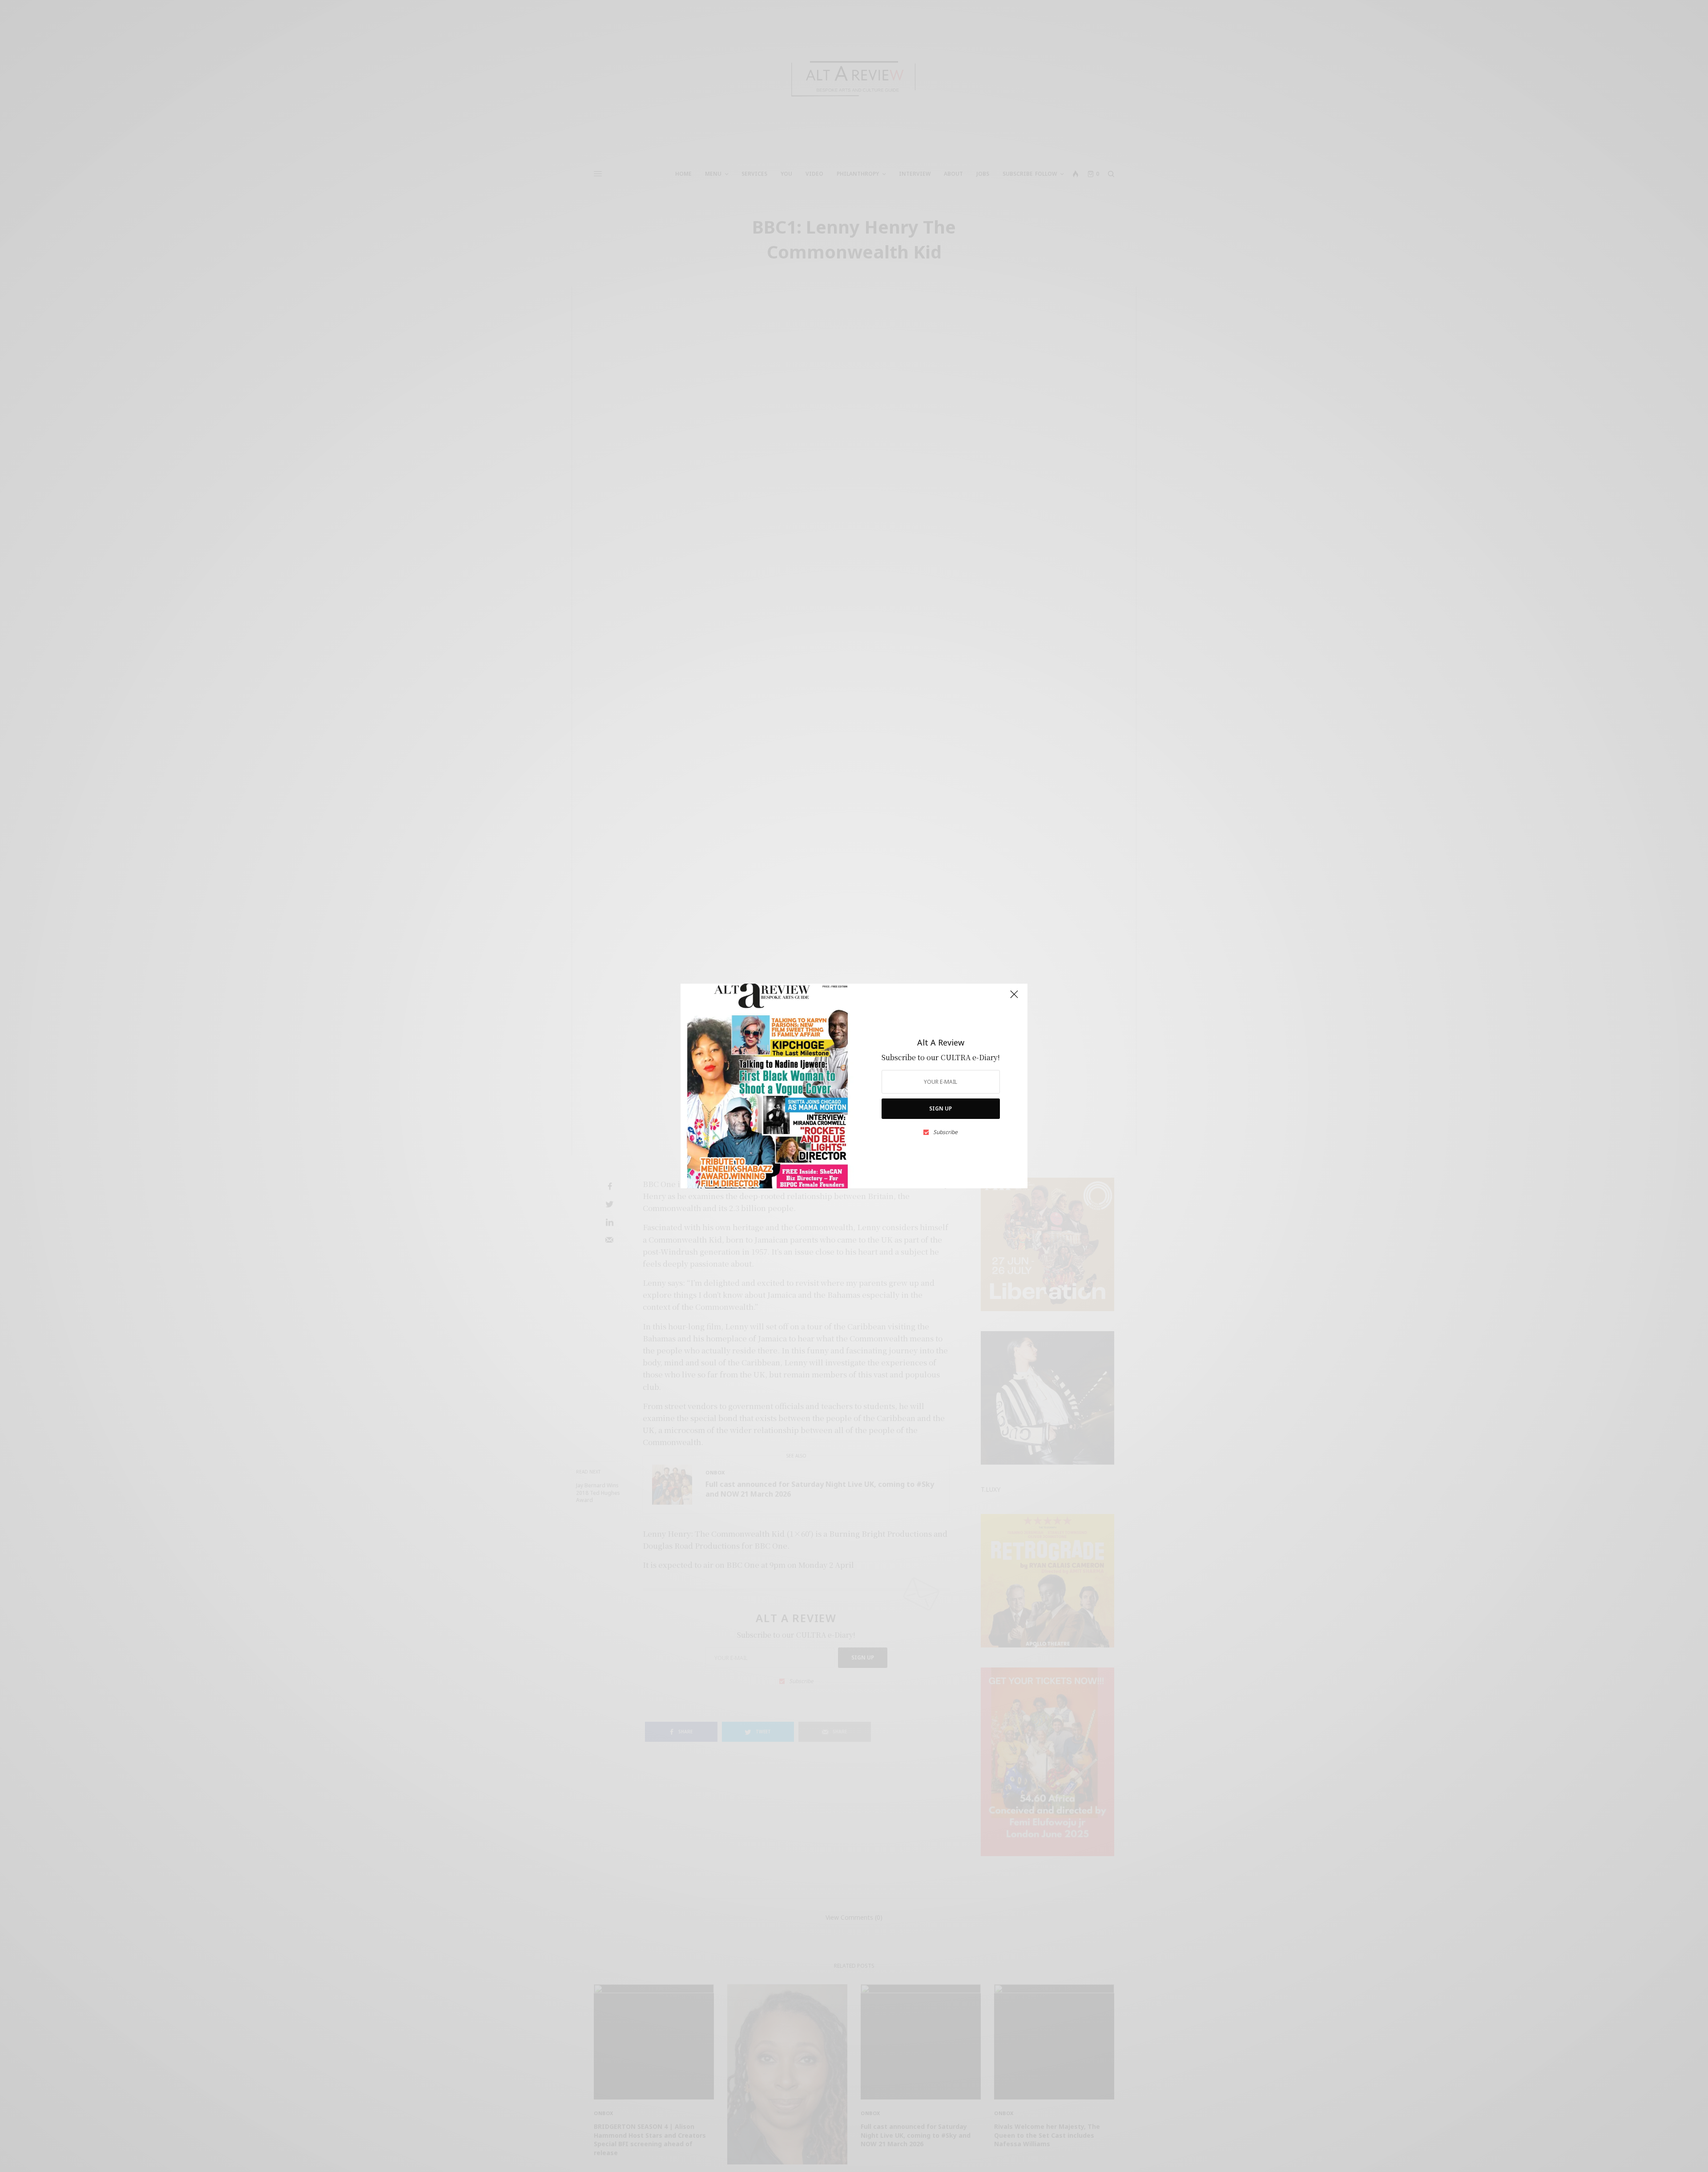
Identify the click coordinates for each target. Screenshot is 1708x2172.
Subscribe (945, 1132)
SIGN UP (941, 1108)
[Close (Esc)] (1014, 998)
